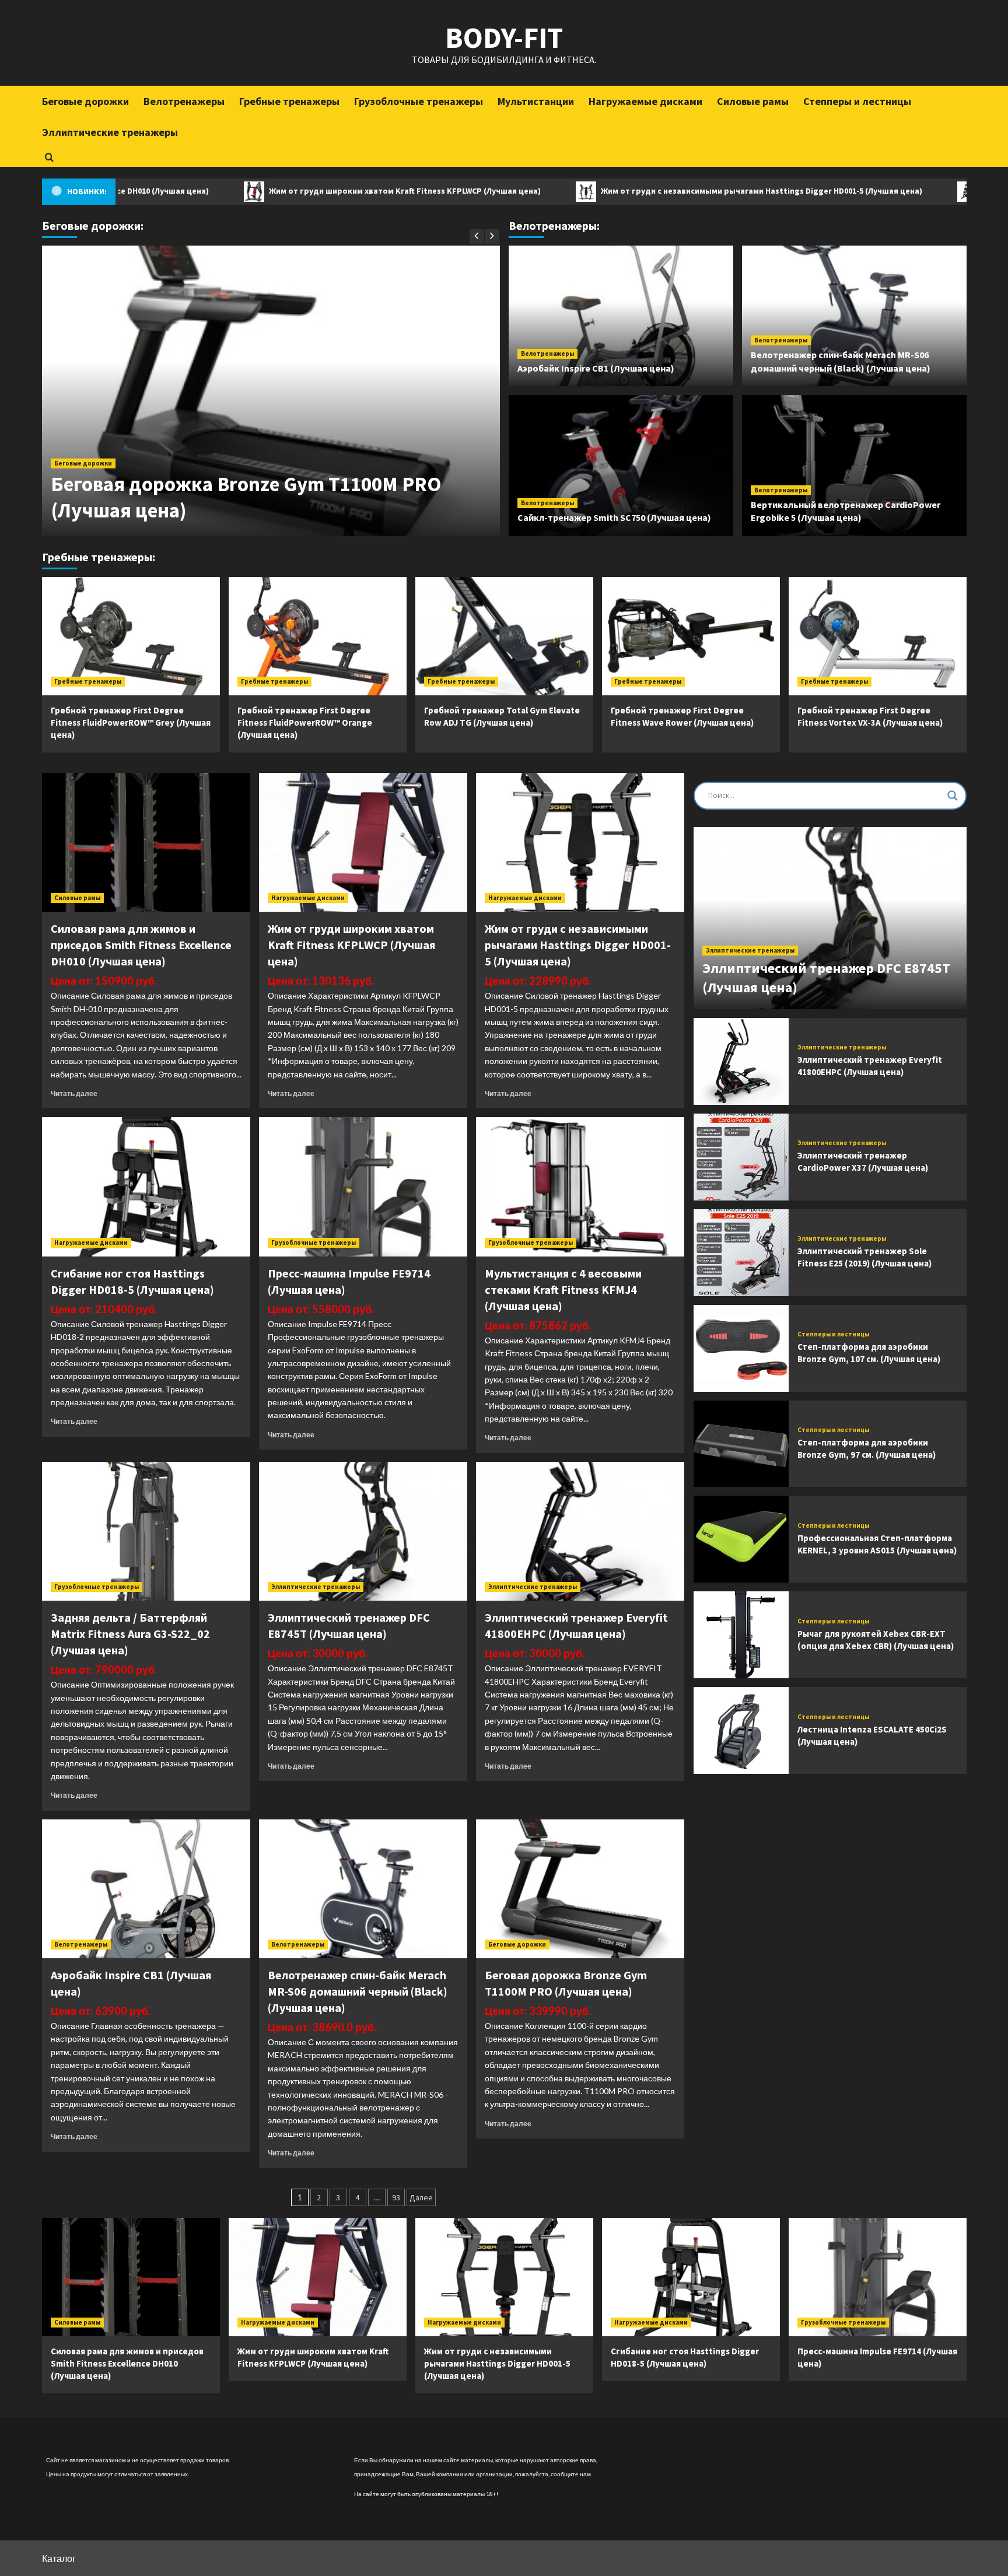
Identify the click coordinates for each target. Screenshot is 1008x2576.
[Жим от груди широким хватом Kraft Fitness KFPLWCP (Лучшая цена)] (363, 842)
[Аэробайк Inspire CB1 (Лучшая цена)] (146, 1889)
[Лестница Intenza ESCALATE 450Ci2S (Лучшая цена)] (741, 1730)
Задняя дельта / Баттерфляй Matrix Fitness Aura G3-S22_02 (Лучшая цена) (130, 1634)
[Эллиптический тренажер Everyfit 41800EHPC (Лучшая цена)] (580, 1531)
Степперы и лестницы (857, 101)
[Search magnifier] (953, 796)
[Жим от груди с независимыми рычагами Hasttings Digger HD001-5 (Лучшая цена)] (580, 842)
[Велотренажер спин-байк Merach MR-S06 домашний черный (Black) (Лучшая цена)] (363, 1889)
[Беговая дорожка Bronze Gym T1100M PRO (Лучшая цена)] (580, 1889)
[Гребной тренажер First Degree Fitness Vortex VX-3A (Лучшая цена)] (878, 636)
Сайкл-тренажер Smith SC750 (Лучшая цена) (614, 517)
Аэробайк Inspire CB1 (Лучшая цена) (596, 368)
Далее (421, 2197)
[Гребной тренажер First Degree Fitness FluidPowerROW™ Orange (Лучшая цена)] (318, 636)
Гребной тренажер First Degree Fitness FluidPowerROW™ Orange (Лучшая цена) (305, 722)
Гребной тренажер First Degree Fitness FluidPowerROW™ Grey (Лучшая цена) (131, 722)
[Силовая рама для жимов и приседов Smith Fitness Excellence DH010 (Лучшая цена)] (146, 842)
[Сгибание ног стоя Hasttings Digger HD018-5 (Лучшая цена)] (146, 1186)
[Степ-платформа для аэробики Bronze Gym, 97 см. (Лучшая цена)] (741, 1444)
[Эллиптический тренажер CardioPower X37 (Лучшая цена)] (741, 1157)
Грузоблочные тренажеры (419, 101)
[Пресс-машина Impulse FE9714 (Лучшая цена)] (363, 1186)
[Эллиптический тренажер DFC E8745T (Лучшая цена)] (363, 1531)
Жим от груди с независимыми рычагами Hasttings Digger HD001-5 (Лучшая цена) (654, 191)
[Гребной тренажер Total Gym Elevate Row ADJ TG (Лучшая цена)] (504, 636)
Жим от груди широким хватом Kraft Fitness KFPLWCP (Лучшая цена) (297, 191)
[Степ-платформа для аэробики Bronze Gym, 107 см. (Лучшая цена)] (741, 1348)
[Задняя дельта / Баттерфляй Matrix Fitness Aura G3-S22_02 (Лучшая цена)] (146, 1531)
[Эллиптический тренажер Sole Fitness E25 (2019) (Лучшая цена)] (741, 1253)
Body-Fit (504, 38)
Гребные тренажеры (289, 101)
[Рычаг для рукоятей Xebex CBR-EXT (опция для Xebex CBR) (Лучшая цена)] (741, 1635)
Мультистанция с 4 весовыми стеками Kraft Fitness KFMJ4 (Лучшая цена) (563, 1289)
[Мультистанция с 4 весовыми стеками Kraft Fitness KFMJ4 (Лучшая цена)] (580, 1186)
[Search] (49, 157)
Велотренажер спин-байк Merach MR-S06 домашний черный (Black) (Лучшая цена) (358, 1991)
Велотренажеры (184, 101)
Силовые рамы (753, 101)
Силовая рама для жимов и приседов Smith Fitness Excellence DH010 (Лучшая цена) (141, 945)
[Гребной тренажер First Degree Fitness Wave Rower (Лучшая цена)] (691, 636)
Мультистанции (536, 101)
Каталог (59, 2558)
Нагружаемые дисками (645, 101)
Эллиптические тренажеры (110, 132)
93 (396, 2197)
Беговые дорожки (85, 101)
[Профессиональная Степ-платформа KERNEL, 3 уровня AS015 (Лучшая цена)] (741, 1539)
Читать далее (74, 1093)
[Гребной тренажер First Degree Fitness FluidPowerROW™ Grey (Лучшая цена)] (131, 636)
